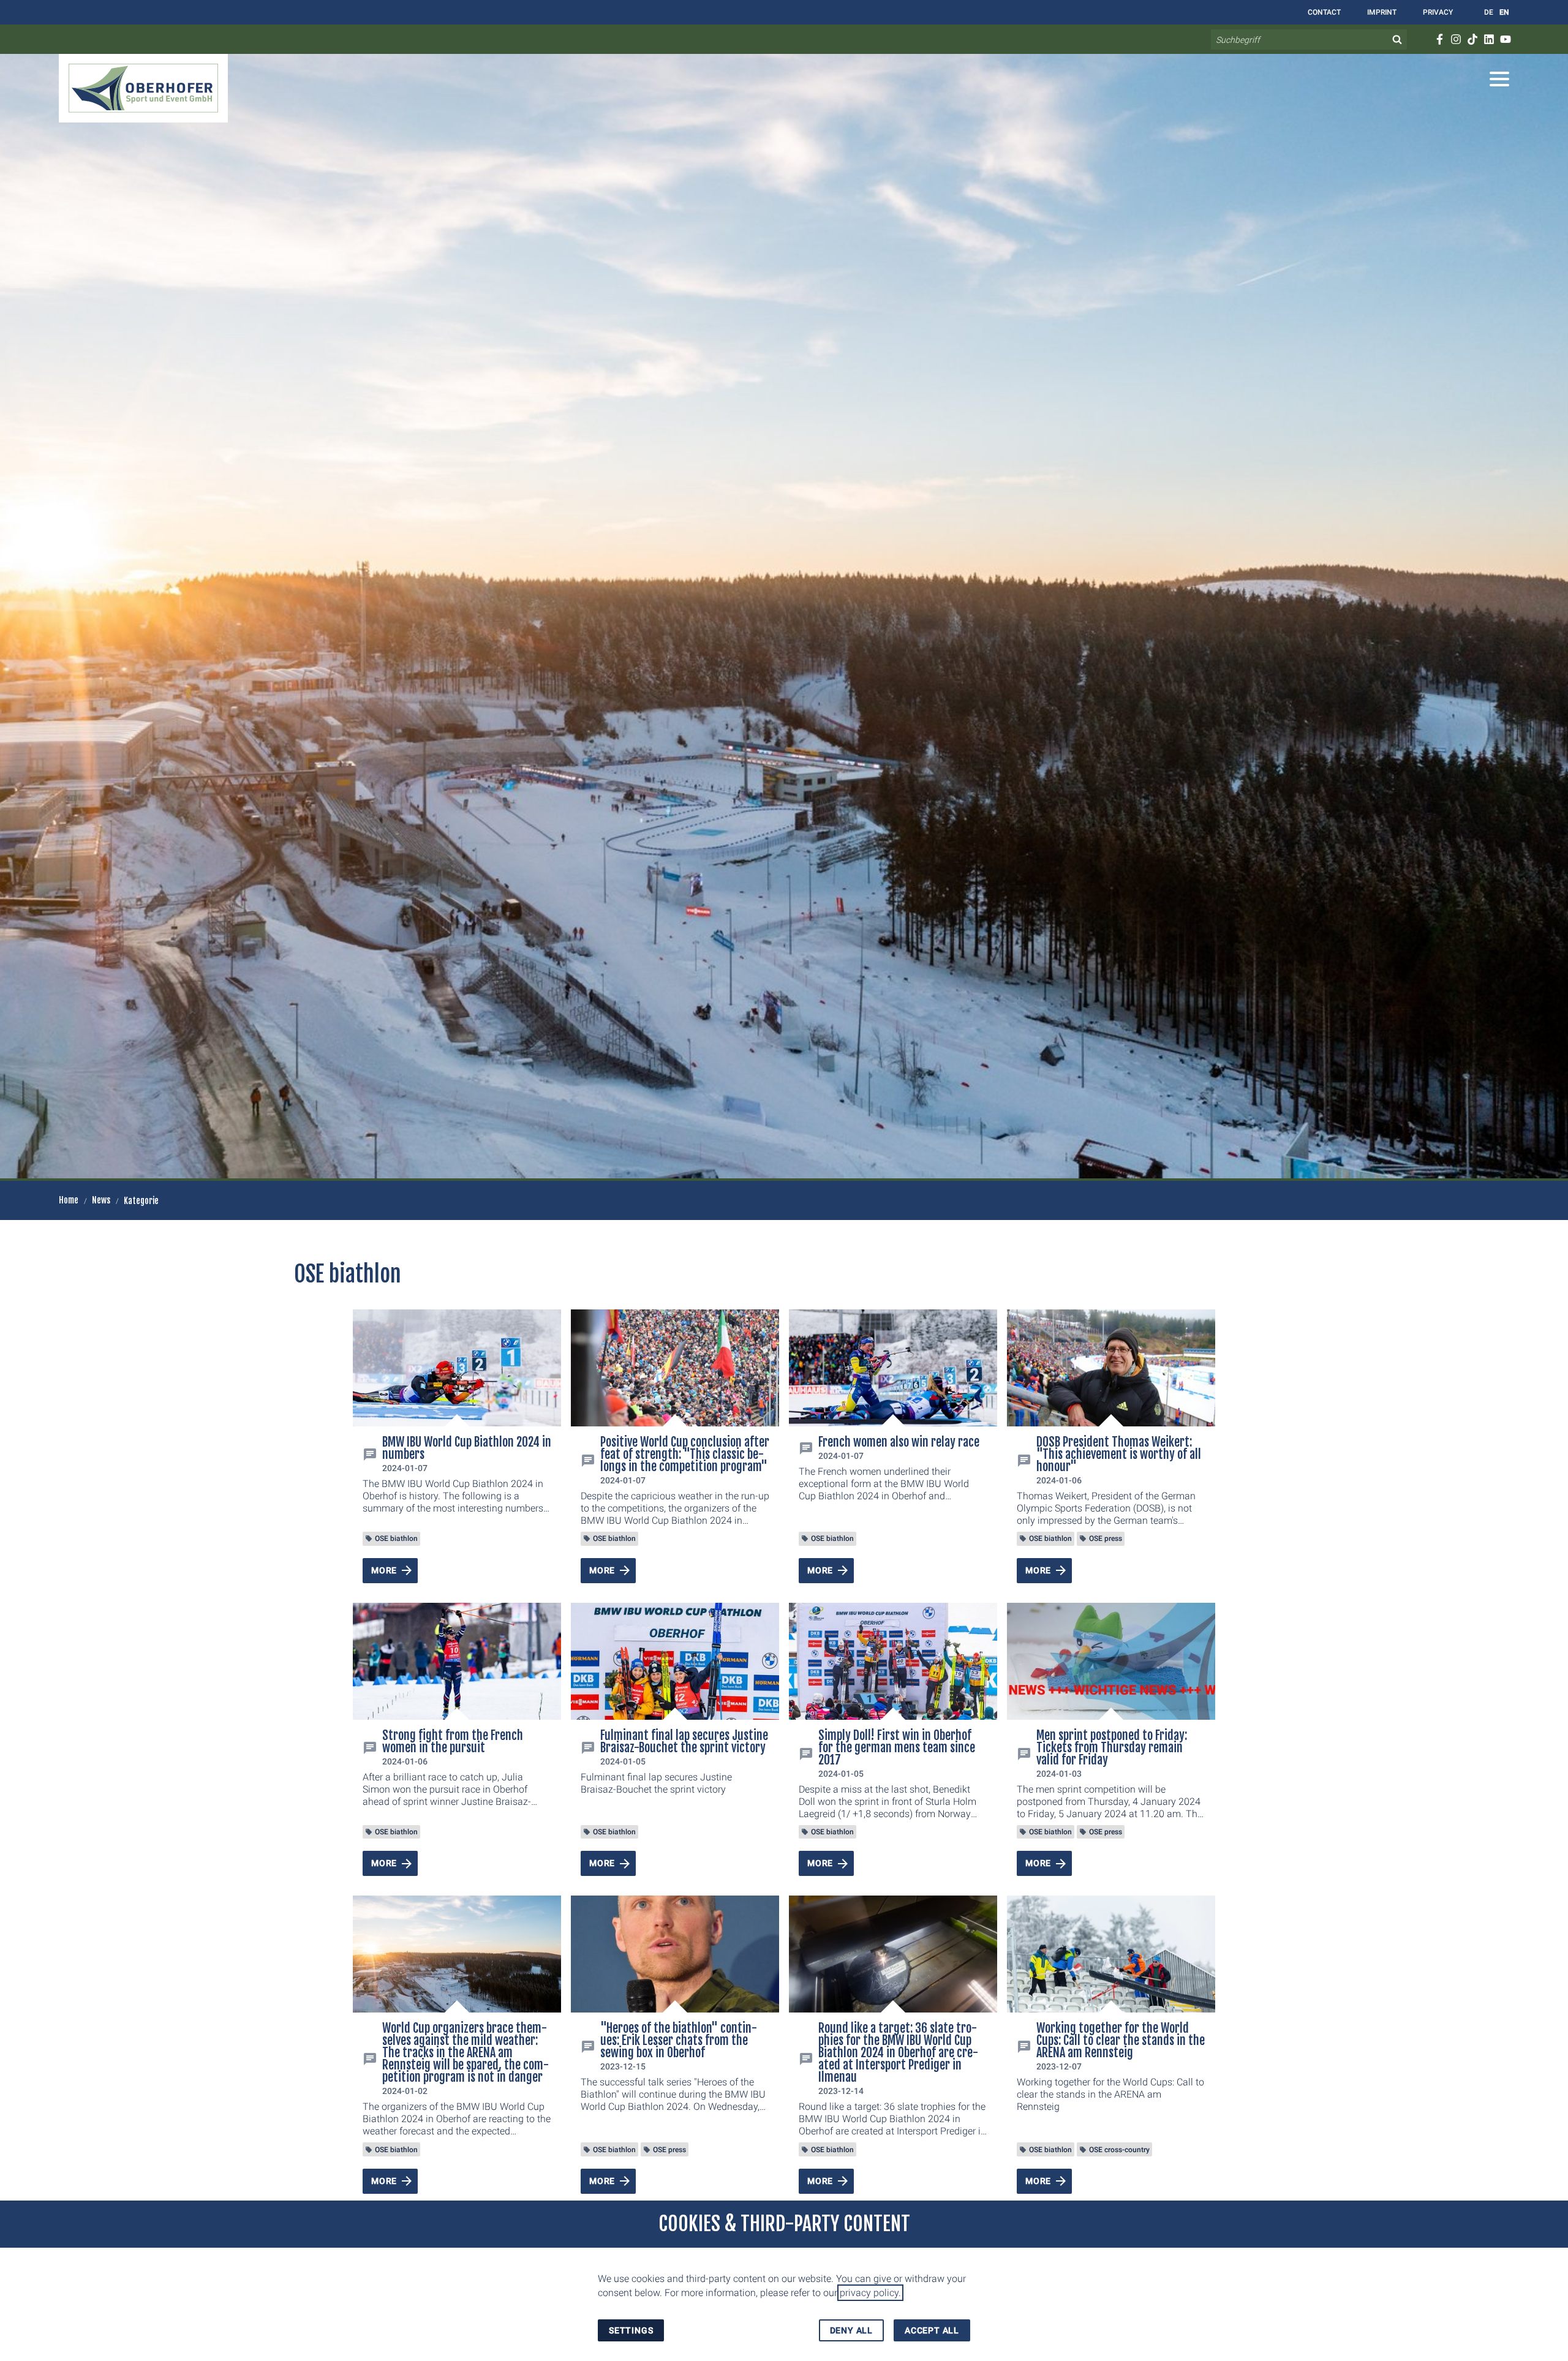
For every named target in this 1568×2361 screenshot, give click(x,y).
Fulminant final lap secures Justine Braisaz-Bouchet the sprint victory (684, 1742)
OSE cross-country (1119, 2150)
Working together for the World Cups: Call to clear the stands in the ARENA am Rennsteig (1121, 2040)
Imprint (1381, 12)
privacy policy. (870, 2293)
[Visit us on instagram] (1456, 39)
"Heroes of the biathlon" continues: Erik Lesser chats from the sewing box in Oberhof (679, 2040)
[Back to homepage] (143, 88)
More (384, 1570)
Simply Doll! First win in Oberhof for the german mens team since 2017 (897, 1748)
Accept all (932, 2330)
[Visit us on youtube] (1505, 39)
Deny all (851, 2330)
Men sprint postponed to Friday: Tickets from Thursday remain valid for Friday (1112, 1748)
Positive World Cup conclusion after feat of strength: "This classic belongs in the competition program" (685, 1454)
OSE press (1106, 1538)
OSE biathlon (396, 1538)
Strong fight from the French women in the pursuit (453, 1742)
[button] (1499, 79)
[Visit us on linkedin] (1489, 39)
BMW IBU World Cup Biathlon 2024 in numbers (467, 1448)
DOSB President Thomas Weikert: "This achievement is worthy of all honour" (1119, 1454)
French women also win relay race (899, 1442)
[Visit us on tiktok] (1472, 39)
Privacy (1437, 12)
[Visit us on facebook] (1439, 39)
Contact (1323, 12)
